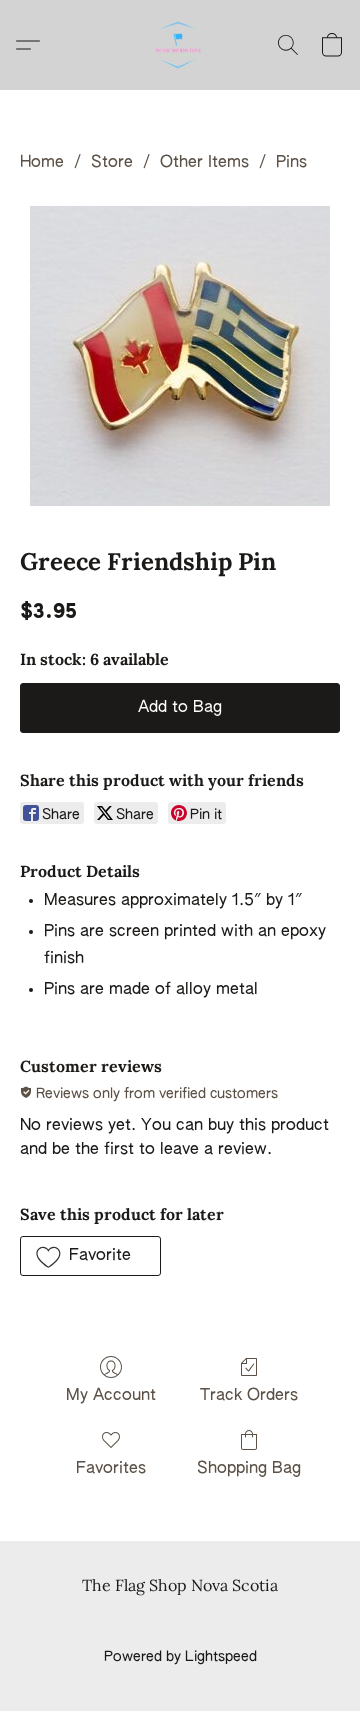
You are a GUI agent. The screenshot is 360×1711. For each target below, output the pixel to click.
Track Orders (249, 1396)
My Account (111, 1396)
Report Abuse (180, 1623)
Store (112, 163)
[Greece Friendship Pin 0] (180, 356)
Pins (291, 163)
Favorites (111, 1469)
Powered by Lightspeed (180, 1657)
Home (42, 163)
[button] (180, 45)
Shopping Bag (249, 1469)
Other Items (204, 163)
